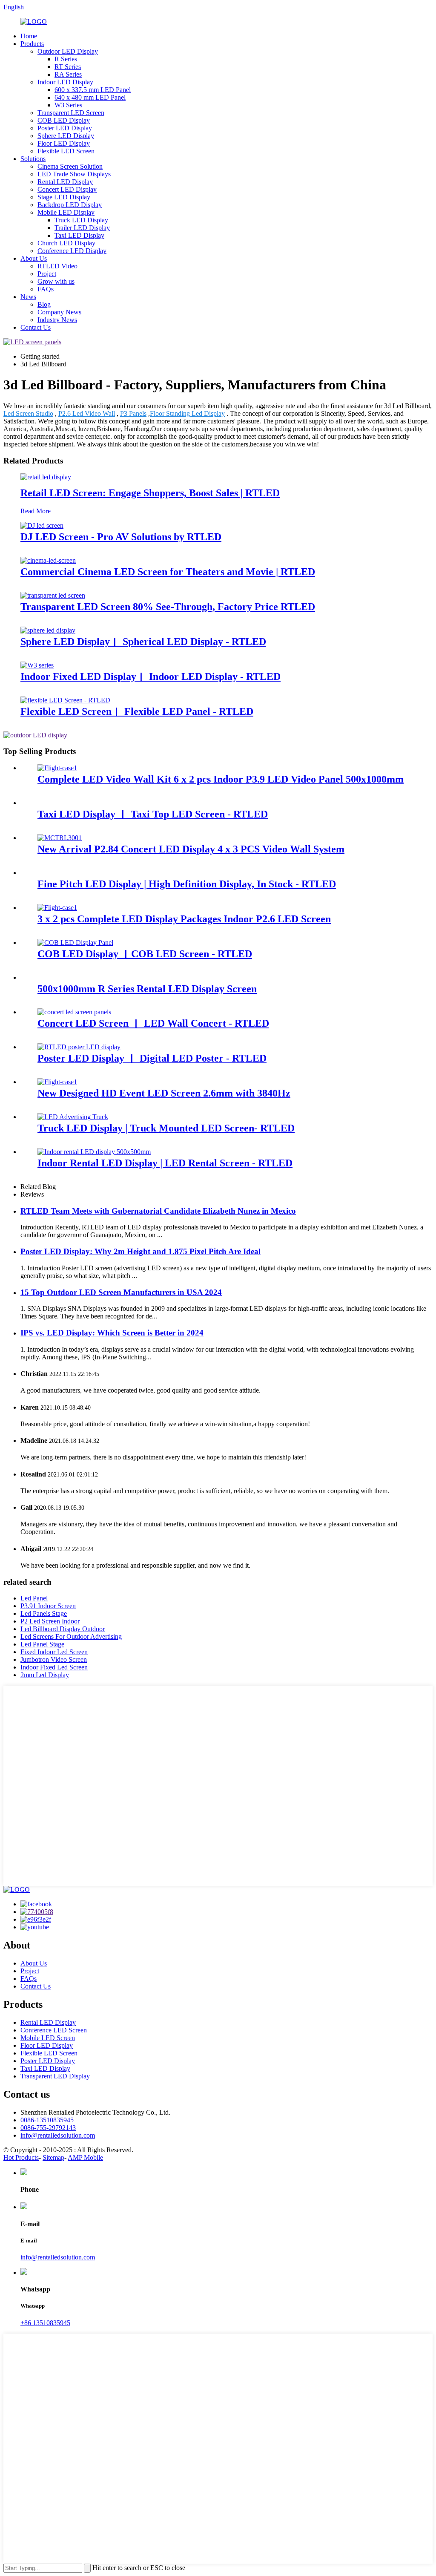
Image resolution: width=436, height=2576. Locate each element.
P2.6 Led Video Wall (87, 413)
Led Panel (34, 1598)
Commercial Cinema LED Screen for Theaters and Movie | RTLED (168, 572)
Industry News (57, 320)
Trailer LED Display (82, 228)
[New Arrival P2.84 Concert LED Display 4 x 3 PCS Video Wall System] (60, 838)
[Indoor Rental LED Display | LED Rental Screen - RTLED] (94, 1152)
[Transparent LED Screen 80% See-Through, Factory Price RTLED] (53, 595)
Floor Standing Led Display (187, 413)
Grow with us (56, 281)
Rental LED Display (65, 182)
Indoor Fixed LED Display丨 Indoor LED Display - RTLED (151, 676)
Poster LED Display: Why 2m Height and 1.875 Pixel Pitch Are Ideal (141, 1251)
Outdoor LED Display (68, 51)
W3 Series (68, 105)
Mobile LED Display (66, 212)
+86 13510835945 (45, 2323)
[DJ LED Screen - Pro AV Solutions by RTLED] (42, 525)
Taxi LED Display (79, 235)
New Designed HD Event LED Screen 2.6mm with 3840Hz (164, 1093)
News (28, 297)
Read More (36, 511)
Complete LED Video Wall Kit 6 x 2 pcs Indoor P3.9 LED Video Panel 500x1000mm (221, 779)
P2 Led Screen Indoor (50, 1621)
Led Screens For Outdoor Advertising (71, 1636)
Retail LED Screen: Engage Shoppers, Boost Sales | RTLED (150, 493)
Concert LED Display (67, 189)
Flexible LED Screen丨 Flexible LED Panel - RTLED (137, 711)
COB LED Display (64, 120)
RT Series (68, 67)
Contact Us (36, 327)
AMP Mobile (85, 2157)
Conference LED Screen (54, 2030)
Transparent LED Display (55, 2076)
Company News (59, 312)
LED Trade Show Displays (74, 174)
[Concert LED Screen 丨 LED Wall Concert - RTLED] (74, 1012)
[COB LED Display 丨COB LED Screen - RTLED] (75, 943)
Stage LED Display (64, 197)
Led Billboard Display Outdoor (63, 1629)
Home (29, 36)
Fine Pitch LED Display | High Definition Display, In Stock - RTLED (187, 884)
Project (47, 274)
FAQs (46, 289)
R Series (66, 59)
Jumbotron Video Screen (54, 1659)
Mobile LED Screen (48, 2038)
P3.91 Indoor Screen (48, 1606)
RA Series (68, 74)
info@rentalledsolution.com (58, 2135)
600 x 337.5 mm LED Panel (93, 90)
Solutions (33, 159)
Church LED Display (66, 243)
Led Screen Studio (28, 413)
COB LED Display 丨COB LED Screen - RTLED (145, 954)
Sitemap (53, 2157)
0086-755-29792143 (48, 2128)
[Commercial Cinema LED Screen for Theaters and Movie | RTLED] (48, 560)
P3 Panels (133, 413)
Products (32, 44)
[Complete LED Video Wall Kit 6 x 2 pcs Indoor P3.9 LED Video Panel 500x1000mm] (57, 768)
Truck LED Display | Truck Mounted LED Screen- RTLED (166, 1128)
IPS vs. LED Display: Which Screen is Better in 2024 (112, 1333)
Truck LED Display (81, 220)
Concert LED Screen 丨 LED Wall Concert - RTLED (153, 1023)
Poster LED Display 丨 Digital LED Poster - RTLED (152, 1058)
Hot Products (21, 2157)
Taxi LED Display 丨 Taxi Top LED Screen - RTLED (153, 814)
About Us (34, 258)
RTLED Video (57, 266)
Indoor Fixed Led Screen (54, 1667)
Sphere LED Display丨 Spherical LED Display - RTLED (143, 642)
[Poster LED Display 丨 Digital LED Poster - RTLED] (79, 1047)
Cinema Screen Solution (70, 166)
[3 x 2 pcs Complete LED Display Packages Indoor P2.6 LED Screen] (57, 908)
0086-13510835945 (47, 2120)
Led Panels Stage (44, 1613)
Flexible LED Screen (66, 151)
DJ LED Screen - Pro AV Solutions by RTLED (121, 537)
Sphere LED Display (66, 136)
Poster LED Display (65, 128)
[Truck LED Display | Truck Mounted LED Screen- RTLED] (73, 1117)
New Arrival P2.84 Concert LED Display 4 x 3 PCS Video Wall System (191, 849)
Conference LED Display (72, 251)
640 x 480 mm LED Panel (90, 97)
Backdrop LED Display (70, 205)
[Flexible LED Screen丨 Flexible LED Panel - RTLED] (65, 700)
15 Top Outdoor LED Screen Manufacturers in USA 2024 (121, 1292)
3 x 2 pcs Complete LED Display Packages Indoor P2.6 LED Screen (184, 919)
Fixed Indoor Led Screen (54, 1652)
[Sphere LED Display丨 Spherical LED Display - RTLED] (48, 630)
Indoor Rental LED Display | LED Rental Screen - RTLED (165, 1163)
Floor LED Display (64, 143)
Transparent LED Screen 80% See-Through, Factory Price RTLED (168, 607)
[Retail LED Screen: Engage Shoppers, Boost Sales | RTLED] (46, 477)
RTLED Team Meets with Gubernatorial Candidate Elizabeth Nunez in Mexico (158, 1211)
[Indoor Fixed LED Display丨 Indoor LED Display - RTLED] (37, 665)
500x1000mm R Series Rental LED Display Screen (147, 989)
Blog (44, 304)
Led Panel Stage (42, 1644)
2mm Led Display (45, 1675)
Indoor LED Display (65, 82)
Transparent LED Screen (71, 113)
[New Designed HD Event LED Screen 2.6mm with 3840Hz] (57, 1082)
